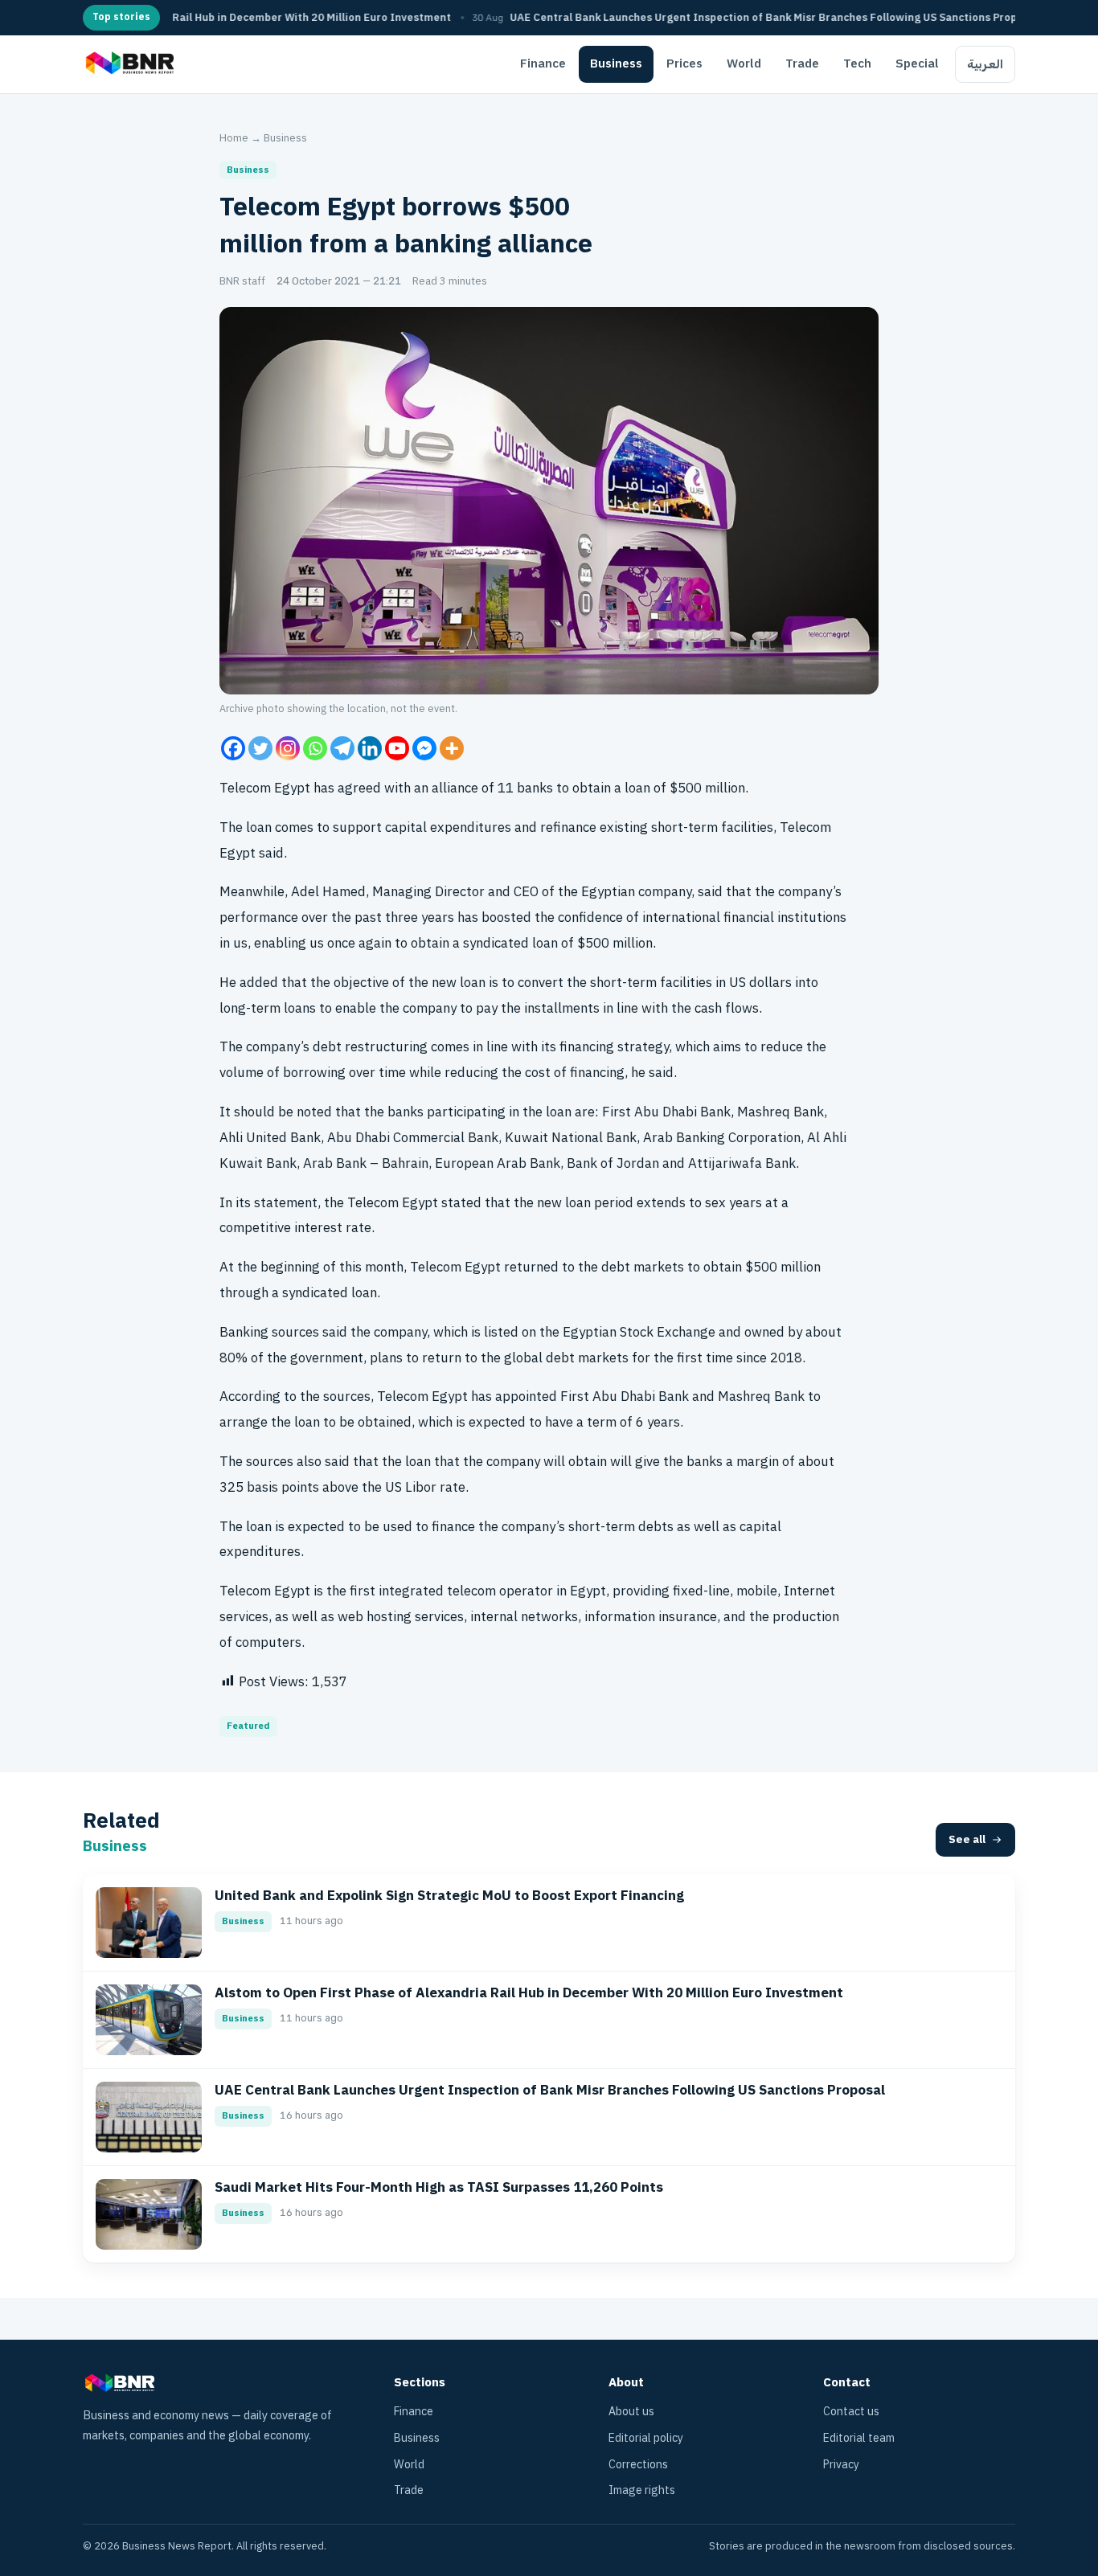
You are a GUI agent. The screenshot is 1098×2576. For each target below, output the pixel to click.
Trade (802, 63)
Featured (248, 1726)
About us (631, 2412)
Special (917, 63)
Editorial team (859, 2438)
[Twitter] (260, 748)
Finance (543, 63)
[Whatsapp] (315, 748)
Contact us (851, 2412)
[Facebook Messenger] (424, 748)
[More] (452, 748)
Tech (857, 63)
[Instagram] (288, 748)
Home (234, 138)
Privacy (841, 2465)
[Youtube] (397, 748)
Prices (684, 63)
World (744, 63)
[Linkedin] (370, 748)
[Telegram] (342, 748)
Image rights (642, 2490)
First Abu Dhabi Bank (666, 1112)
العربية (985, 64)
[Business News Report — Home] (128, 64)
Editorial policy (646, 2438)
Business (616, 63)
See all (967, 1839)
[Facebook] (233, 748)
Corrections (638, 2465)
